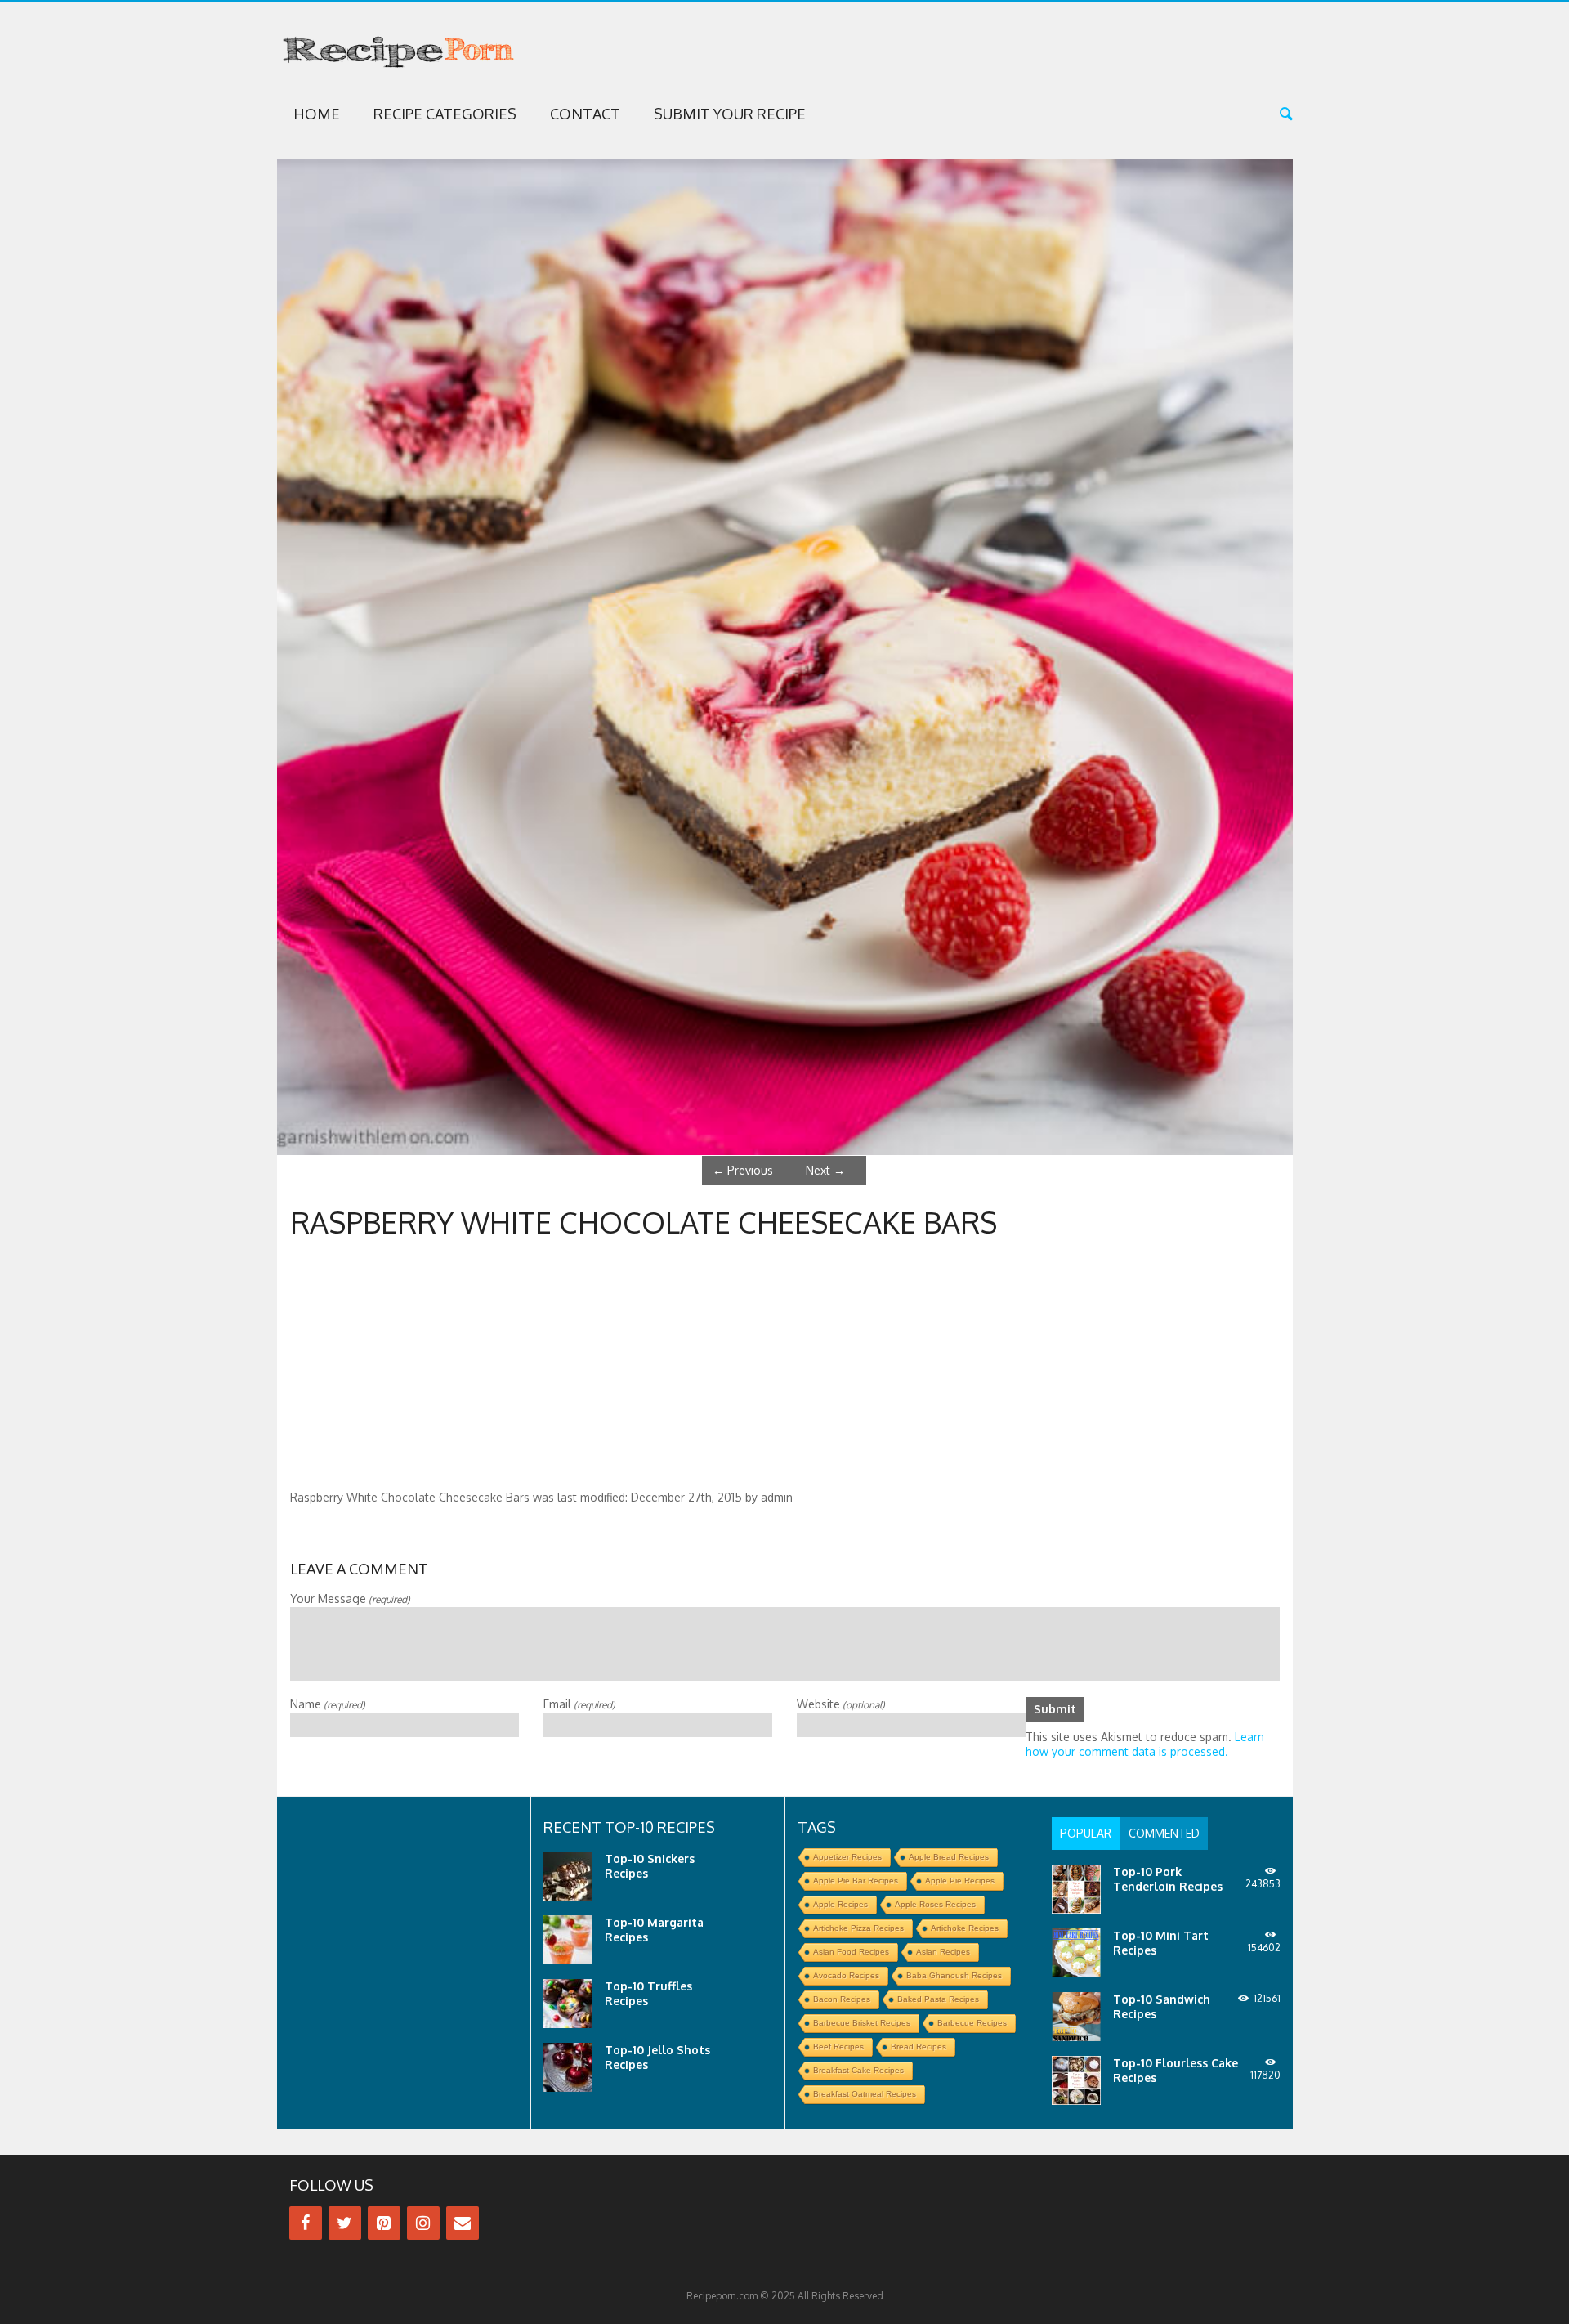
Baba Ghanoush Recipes (954, 1975)
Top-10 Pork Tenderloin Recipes (1168, 1879)
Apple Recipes (840, 1904)
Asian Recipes (943, 1952)
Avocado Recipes (846, 1975)
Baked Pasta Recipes (938, 1999)
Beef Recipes (838, 2046)
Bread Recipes (919, 2046)
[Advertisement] (784, 1368)
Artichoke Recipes (965, 1928)
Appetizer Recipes (847, 1857)
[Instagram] (423, 2223)
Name (328, 1704)
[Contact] (463, 2223)
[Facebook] (306, 2223)
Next (825, 1170)
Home (317, 114)
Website (841, 1704)
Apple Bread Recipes (949, 1857)
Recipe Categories (445, 114)
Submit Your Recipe (730, 114)
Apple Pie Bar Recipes (856, 1881)
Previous (743, 1170)
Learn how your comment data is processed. (1145, 1744)
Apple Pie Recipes (960, 1881)
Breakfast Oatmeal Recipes (865, 2094)
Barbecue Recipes (972, 2023)
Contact (585, 114)
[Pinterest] (384, 2223)
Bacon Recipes (842, 1999)
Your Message (350, 1599)
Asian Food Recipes (851, 1952)
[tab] (1086, 1834)
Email (579, 1704)
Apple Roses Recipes (935, 1904)
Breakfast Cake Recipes (858, 2070)
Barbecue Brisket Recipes (862, 2023)
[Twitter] (345, 2223)
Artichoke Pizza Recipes (858, 1928)
